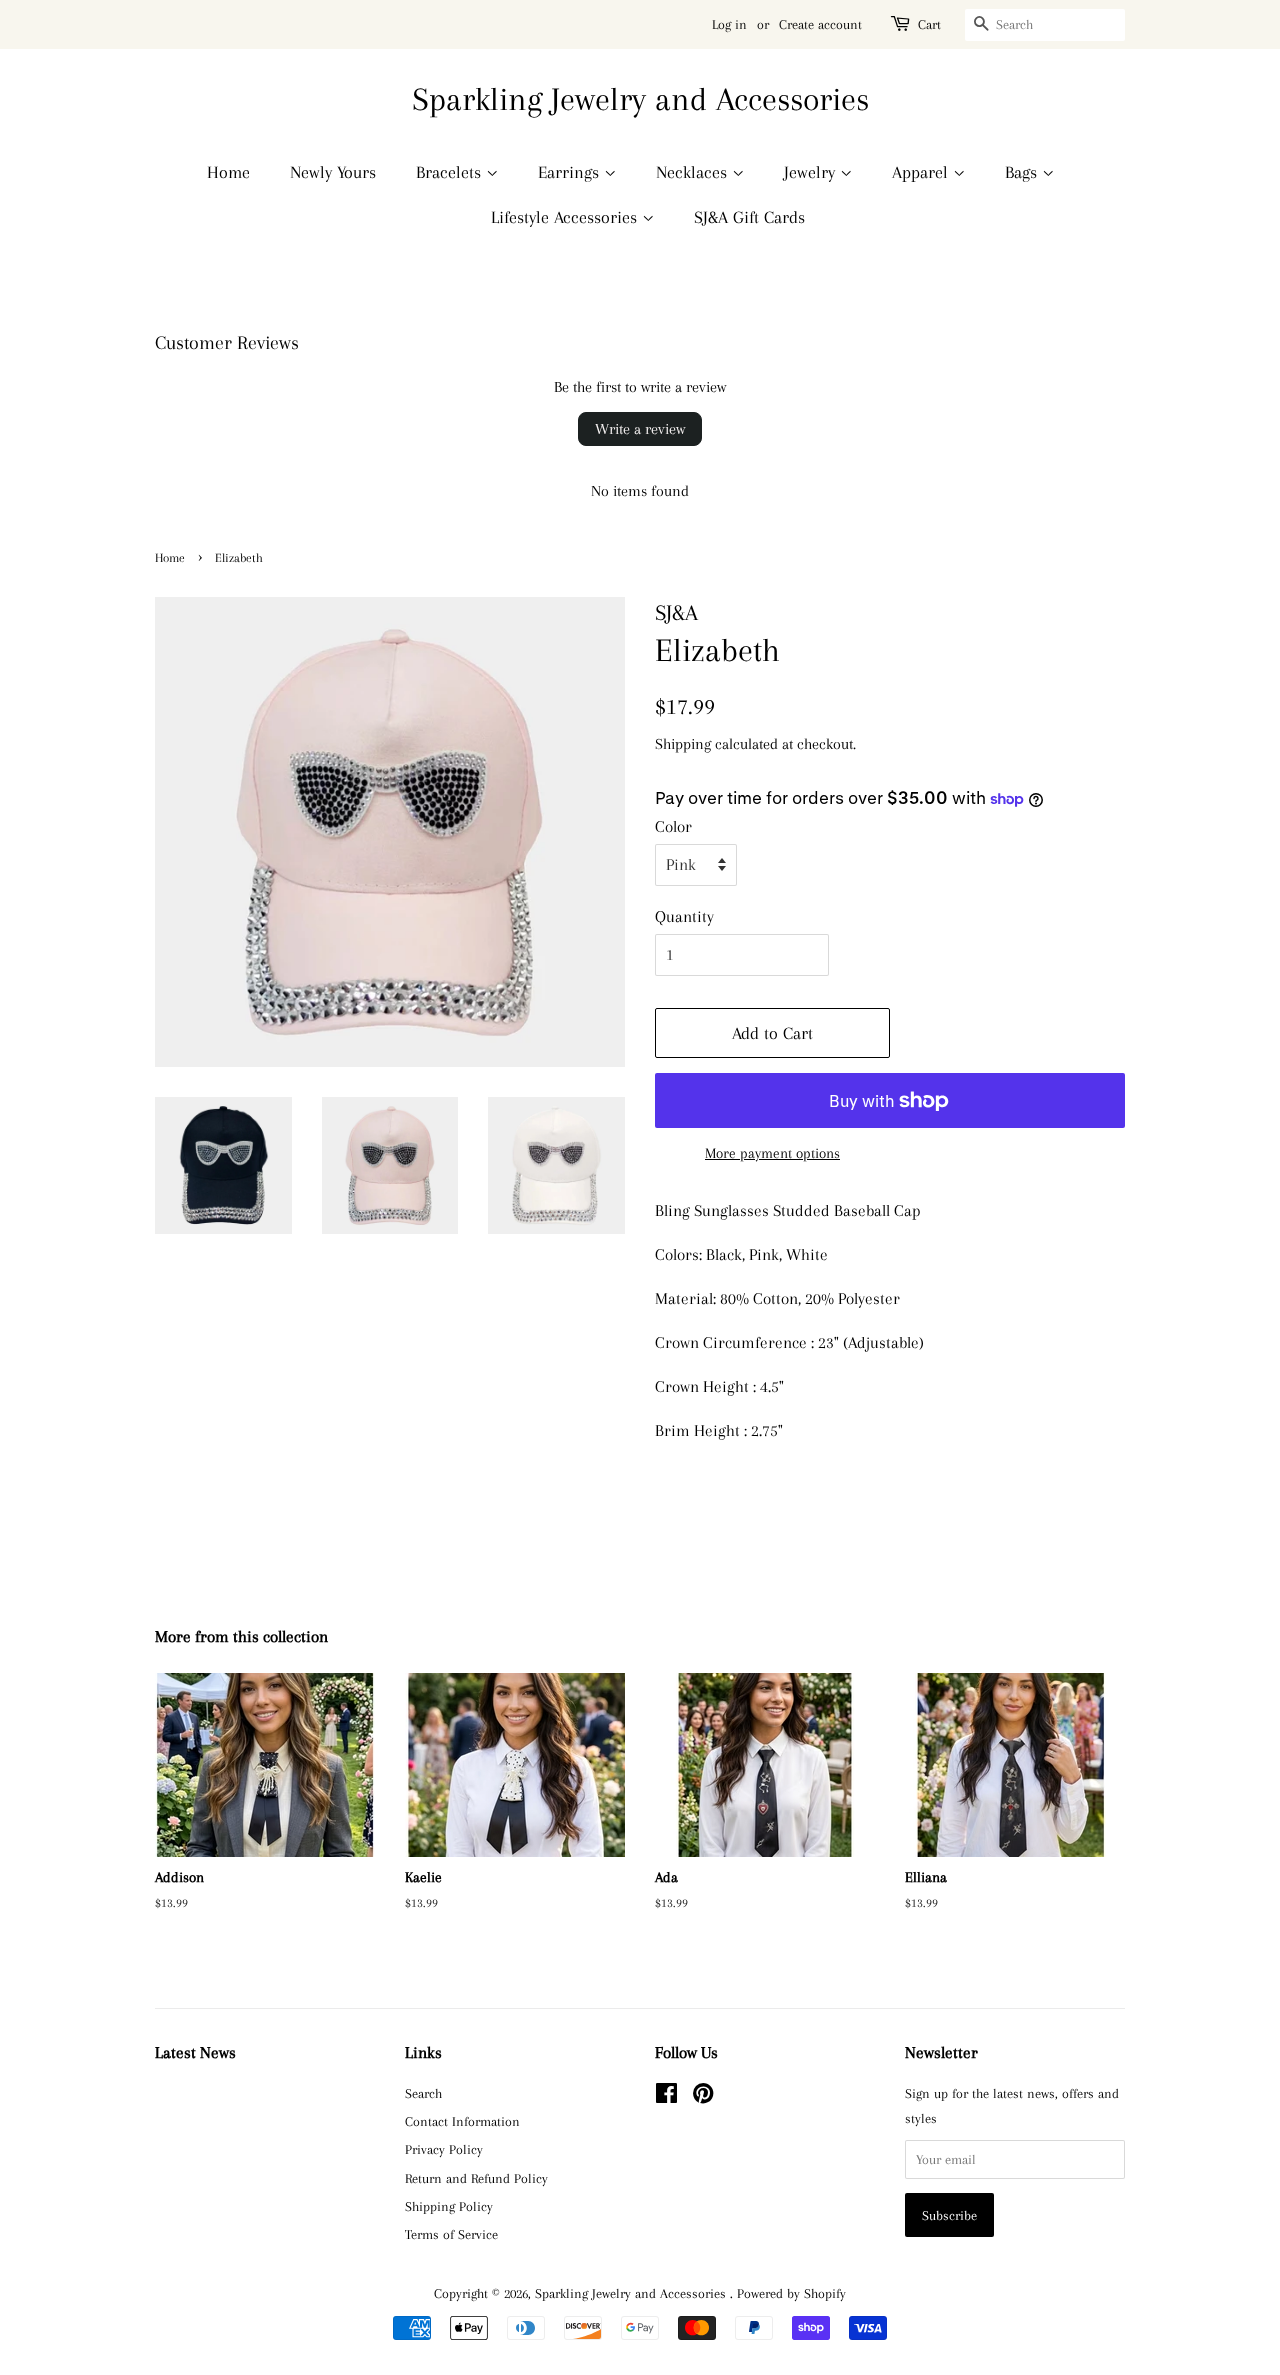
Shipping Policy (449, 2206)
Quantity (684, 916)
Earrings (571, 172)
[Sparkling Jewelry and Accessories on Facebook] (666, 2097)
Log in (729, 24)
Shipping (683, 744)
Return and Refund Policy (476, 2178)
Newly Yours (333, 172)
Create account (820, 24)
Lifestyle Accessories (566, 217)
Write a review (640, 429)
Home (228, 172)
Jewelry (812, 172)
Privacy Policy (444, 2149)
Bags (1023, 172)
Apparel (922, 172)
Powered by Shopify (791, 2293)
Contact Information (462, 2121)
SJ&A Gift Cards (749, 217)
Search (423, 2093)
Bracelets (451, 172)
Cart (929, 24)
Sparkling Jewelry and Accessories (640, 99)
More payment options (772, 1153)
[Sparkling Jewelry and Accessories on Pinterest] (703, 2097)
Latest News (195, 2052)
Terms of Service (451, 2234)
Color (673, 826)
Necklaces (694, 172)
